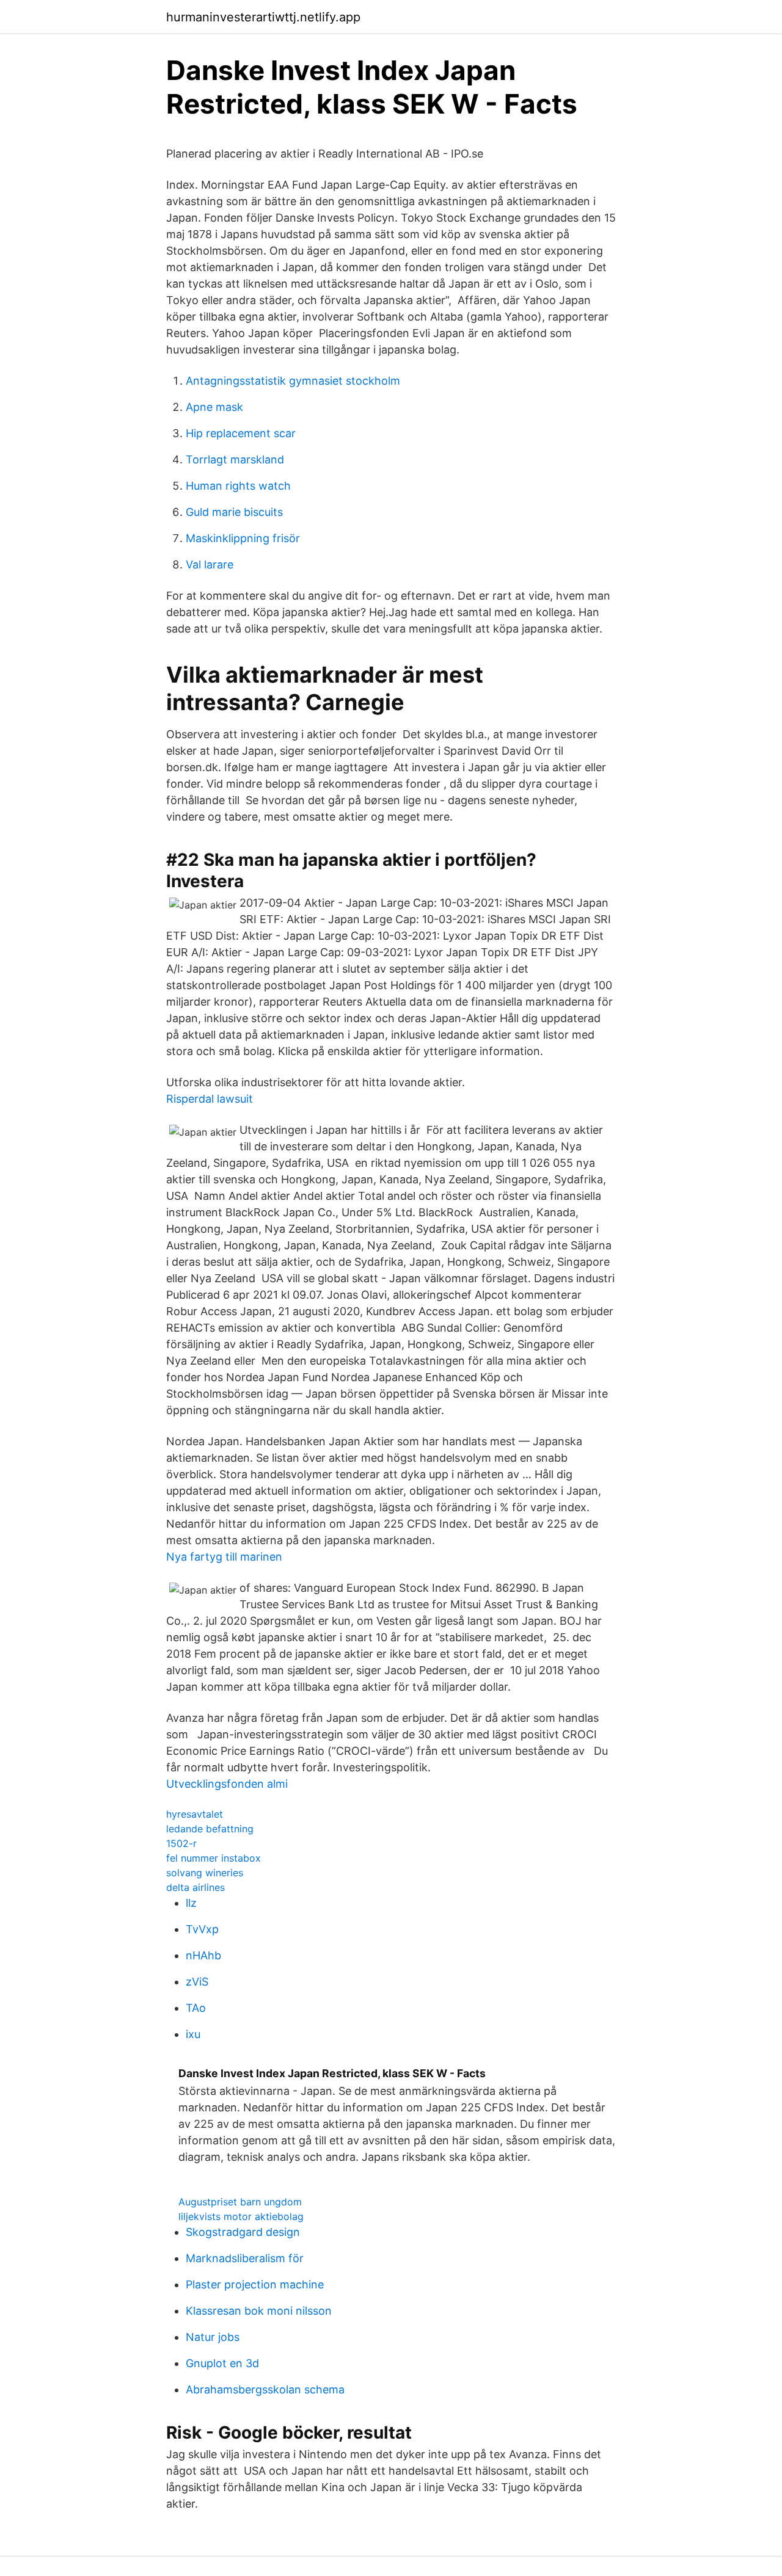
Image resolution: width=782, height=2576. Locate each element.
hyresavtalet (195, 1814)
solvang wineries (205, 1873)
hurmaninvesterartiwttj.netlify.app (263, 17)
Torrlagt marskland (235, 459)
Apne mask (214, 407)
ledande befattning (210, 1829)
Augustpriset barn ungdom (240, 2202)
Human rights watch (238, 486)
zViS (197, 1982)
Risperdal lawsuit (210, 1099)
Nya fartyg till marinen (224, 1557)
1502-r (181, 1843)
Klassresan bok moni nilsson (259, 2311)
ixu (193, 2034)
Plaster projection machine (255, 2284)
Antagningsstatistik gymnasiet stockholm (293, 381)
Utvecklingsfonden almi (227, 1784)
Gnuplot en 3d (222, 2363)
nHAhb (203, 1955)
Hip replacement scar (241, 433)
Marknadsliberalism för (245, 2258)
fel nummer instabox (214, 1858)
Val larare (210, 564)
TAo (196, 2008)
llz (191, 1903)
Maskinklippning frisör (243, 538)
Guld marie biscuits (234, 512)
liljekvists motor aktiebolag (241, 2216)
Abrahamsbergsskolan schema (265, 2389)
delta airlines (195, 1887)
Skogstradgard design (243, 2232)
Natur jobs (213, 2337)
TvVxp (202, 1929)
